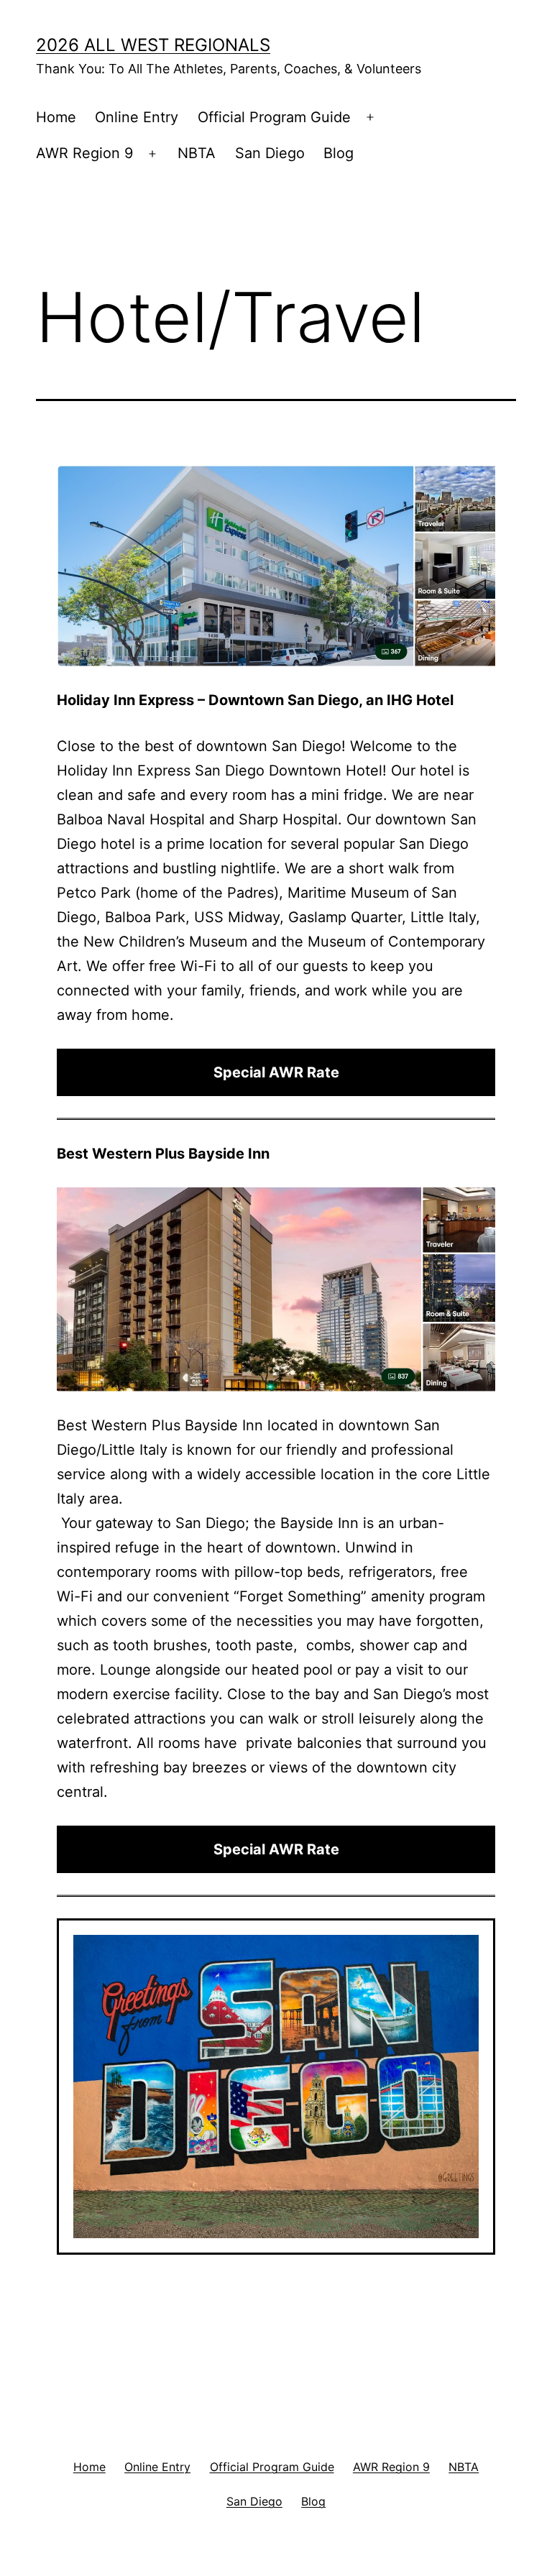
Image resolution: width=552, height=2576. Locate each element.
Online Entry (137, 117)
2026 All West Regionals (153, 45)
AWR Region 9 (84, 153)
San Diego (270, 153)
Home (56, 117)
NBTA (197, 153)
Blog (339, 153)
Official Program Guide (274, 117)
